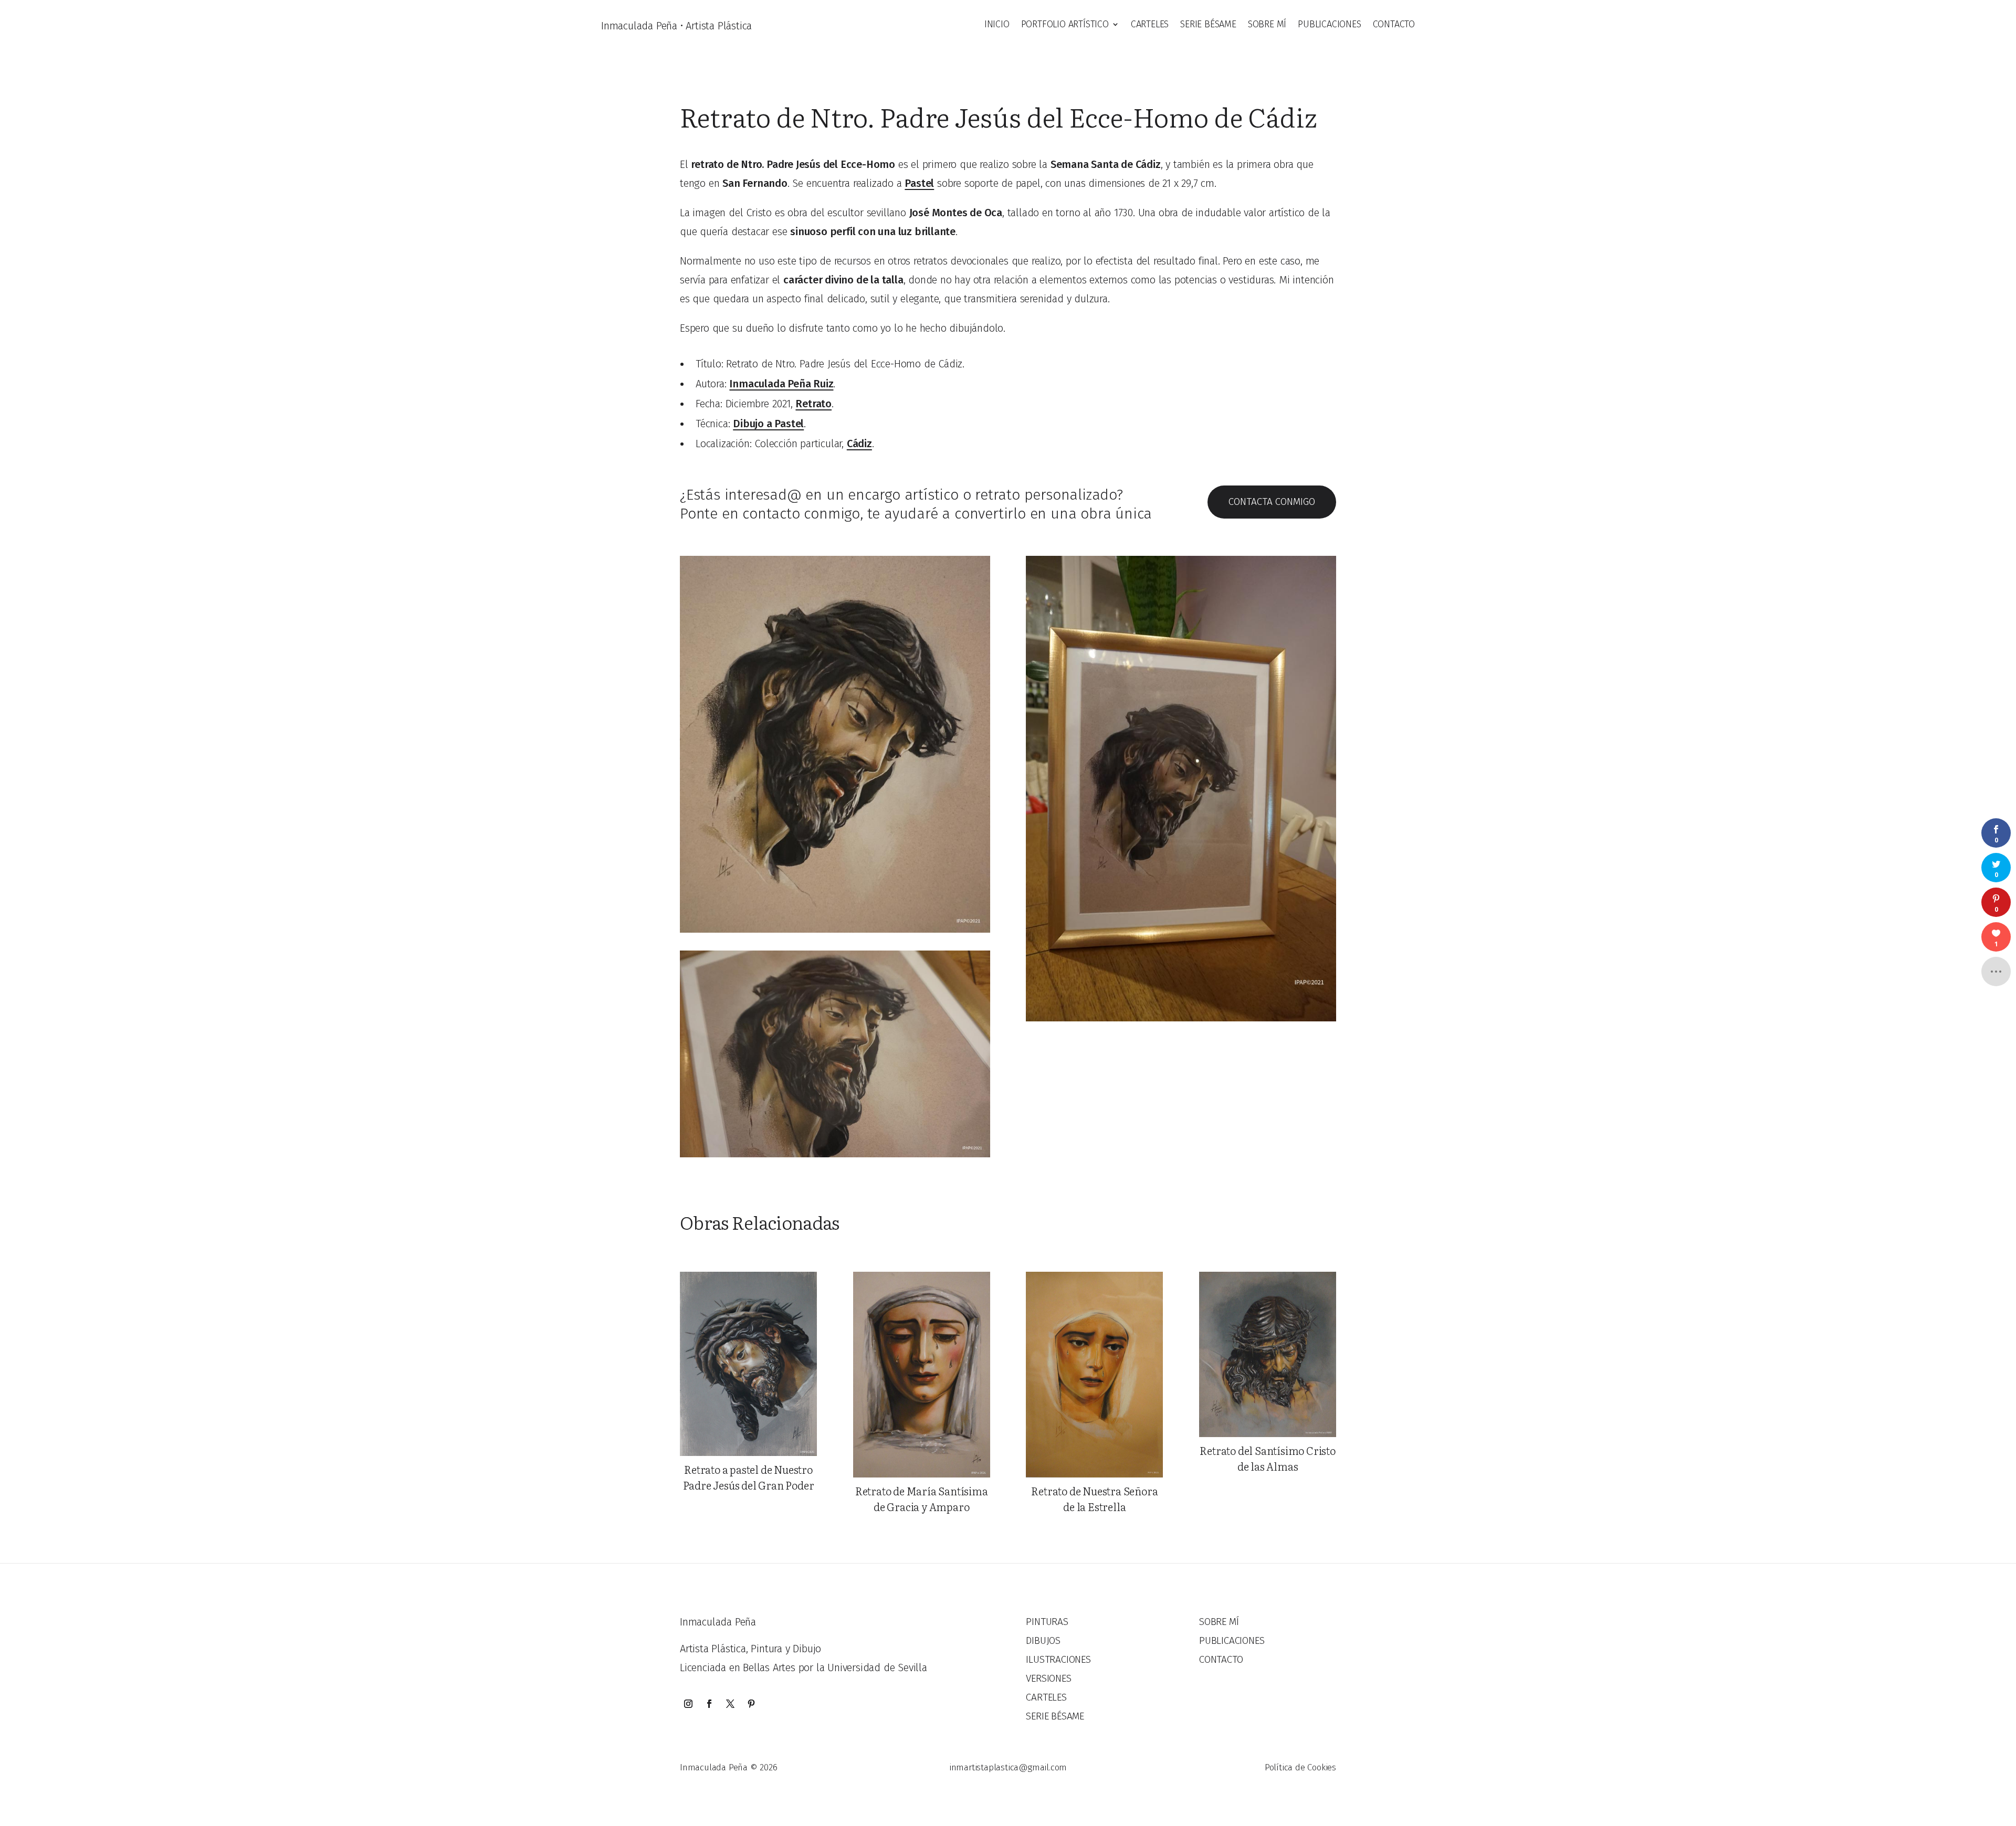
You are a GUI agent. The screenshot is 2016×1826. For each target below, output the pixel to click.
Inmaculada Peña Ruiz (781, 384)
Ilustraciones (1058, 1659)
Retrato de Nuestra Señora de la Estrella (1094, 1498)
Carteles (1150, 25)
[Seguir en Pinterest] (751, 1704)
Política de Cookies (1300, 1767)
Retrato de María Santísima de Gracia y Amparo (922, 1498)
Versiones (1048, 1678)
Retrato (813, 404)
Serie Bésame (1208, 25)
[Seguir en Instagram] (688, 1704)
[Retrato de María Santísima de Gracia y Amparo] (922, 1375)
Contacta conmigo (1272, 502)
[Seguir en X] (730, 1704)
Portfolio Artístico (1065, 25)
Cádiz (859, 444)
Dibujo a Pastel (768, 424)
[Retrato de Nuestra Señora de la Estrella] (1094, 1375)
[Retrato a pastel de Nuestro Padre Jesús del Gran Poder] (748, 1364)
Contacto (1394, 25)
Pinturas (1047, 1622)
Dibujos (1043, 1640)
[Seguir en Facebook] (709, 1704)
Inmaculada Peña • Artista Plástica (676, 26)
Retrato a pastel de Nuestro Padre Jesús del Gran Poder (749, 1477)
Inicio (997, 25)
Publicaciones (1329, 25)
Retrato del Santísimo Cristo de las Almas (1267, 1458)
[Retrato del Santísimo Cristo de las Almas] (1268, 1354)
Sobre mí (1267, 25)
